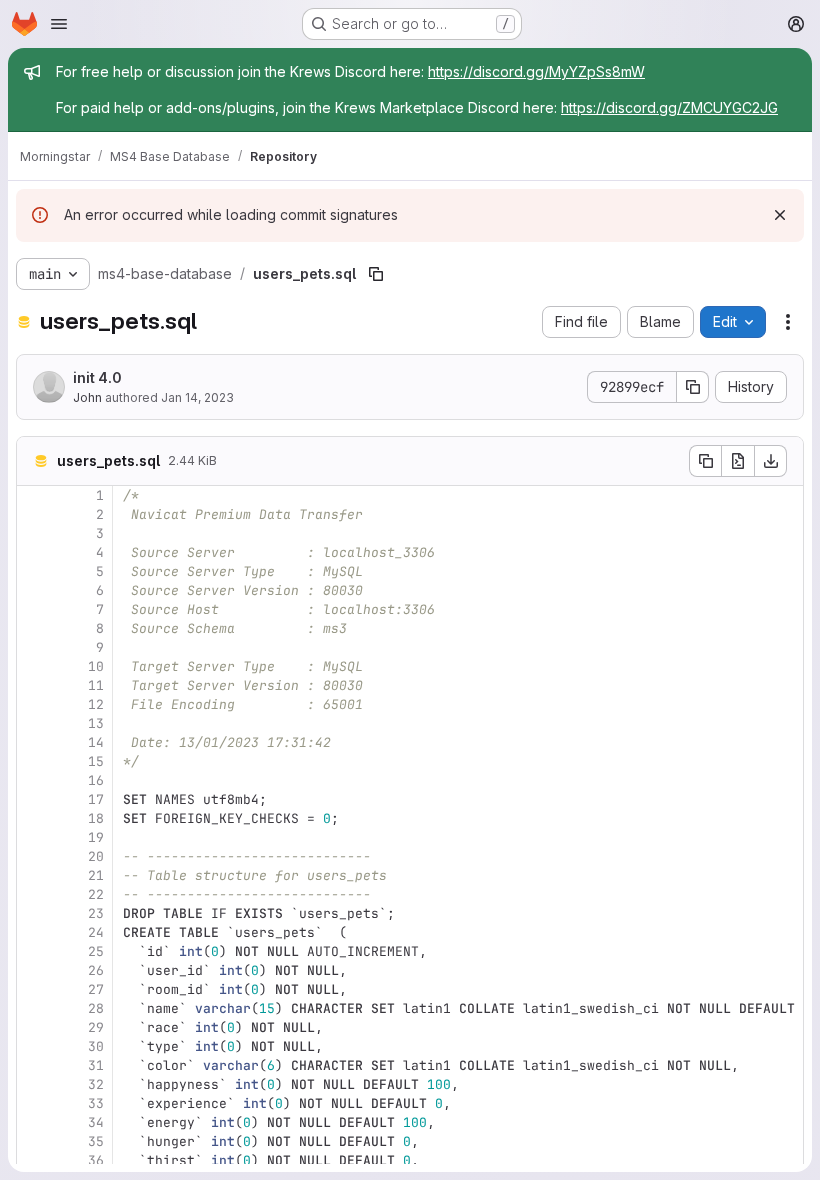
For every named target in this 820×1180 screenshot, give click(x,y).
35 (96, 1141)
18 (96, 818)
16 (96, 780)
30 (96, 1046)
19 (96, 837)
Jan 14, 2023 (197, 397)
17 (96, 799)
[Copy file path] (376, 274)
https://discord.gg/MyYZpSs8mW (536, 71)
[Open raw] (738, 461)
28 (96, 1008)
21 (96, 875)
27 (96, 989)
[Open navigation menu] (59, 24)
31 (96, 1065)
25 (96, 951)
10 (96, 666)
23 (96, 913)
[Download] (771, 461)
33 (96, 1103)
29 (96, 1027)
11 (96, 685)
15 (96, 761)
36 (96, 1160)
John (87, 397)
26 (96, 970)
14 (96, 742)
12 (96, 704)
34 (96, 1122)
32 (96, 1084)
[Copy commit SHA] (693, 387)
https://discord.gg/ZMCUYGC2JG (669, 107)
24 (96, 932)
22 (96, 894)
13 (96, 723)
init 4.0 (97, 377)
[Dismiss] (780, 215)
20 (96, 856)
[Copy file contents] (705, 461)
